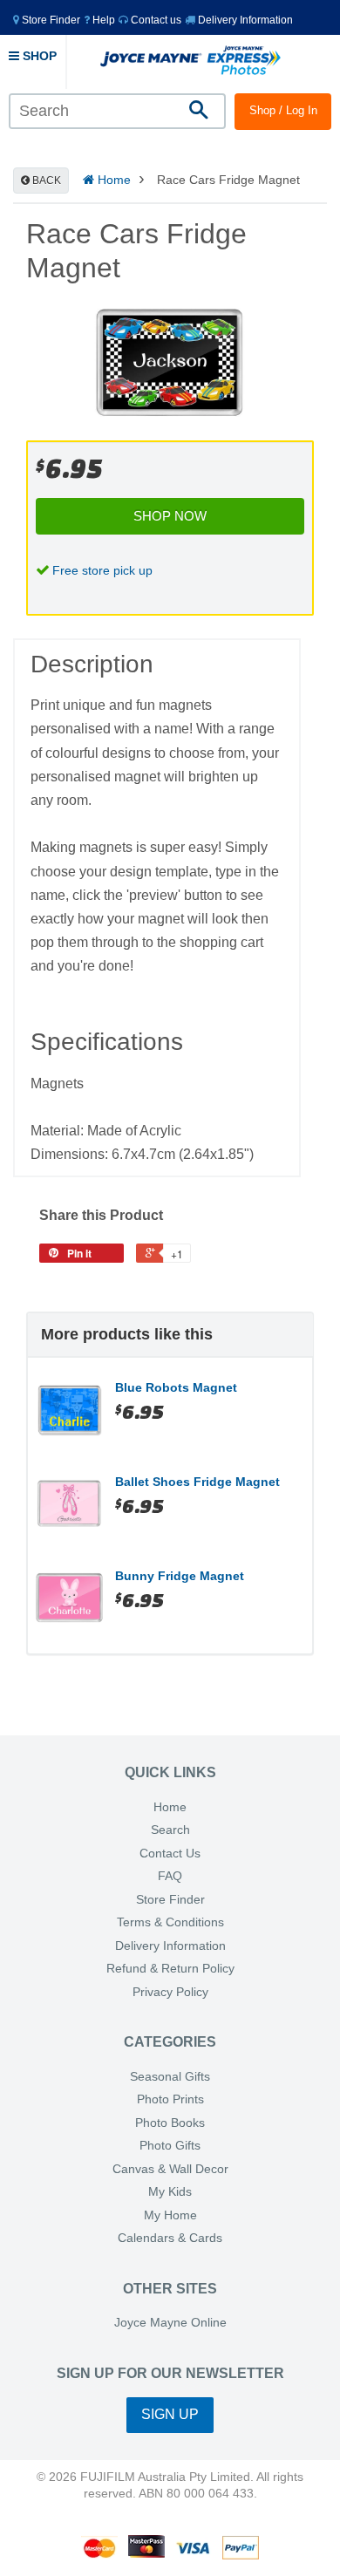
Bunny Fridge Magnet (180, 1576)
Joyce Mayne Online (170, 2323)
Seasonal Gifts (170, 2077)
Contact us (155, 20)
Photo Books (170, 2123)
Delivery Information (244, 20)
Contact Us (170, 1854)
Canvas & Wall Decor (170, 2169)
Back (45, 181)
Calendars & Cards (170, 2238)
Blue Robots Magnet (176, 1387)
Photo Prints (170, 2099)
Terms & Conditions (170, 1922)
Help (102, 20)
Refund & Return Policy (170, 1969)
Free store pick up (102, 570)
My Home (170, 2215)
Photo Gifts (170, 2146)
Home (112, 180)
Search (170, 1830)
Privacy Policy (170, 1992)
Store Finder (170, 1900)
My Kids (170, 2192)
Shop (38, 56)
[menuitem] (47, 20)
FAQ (170, 1876)
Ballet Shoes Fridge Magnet (197, 1482)
